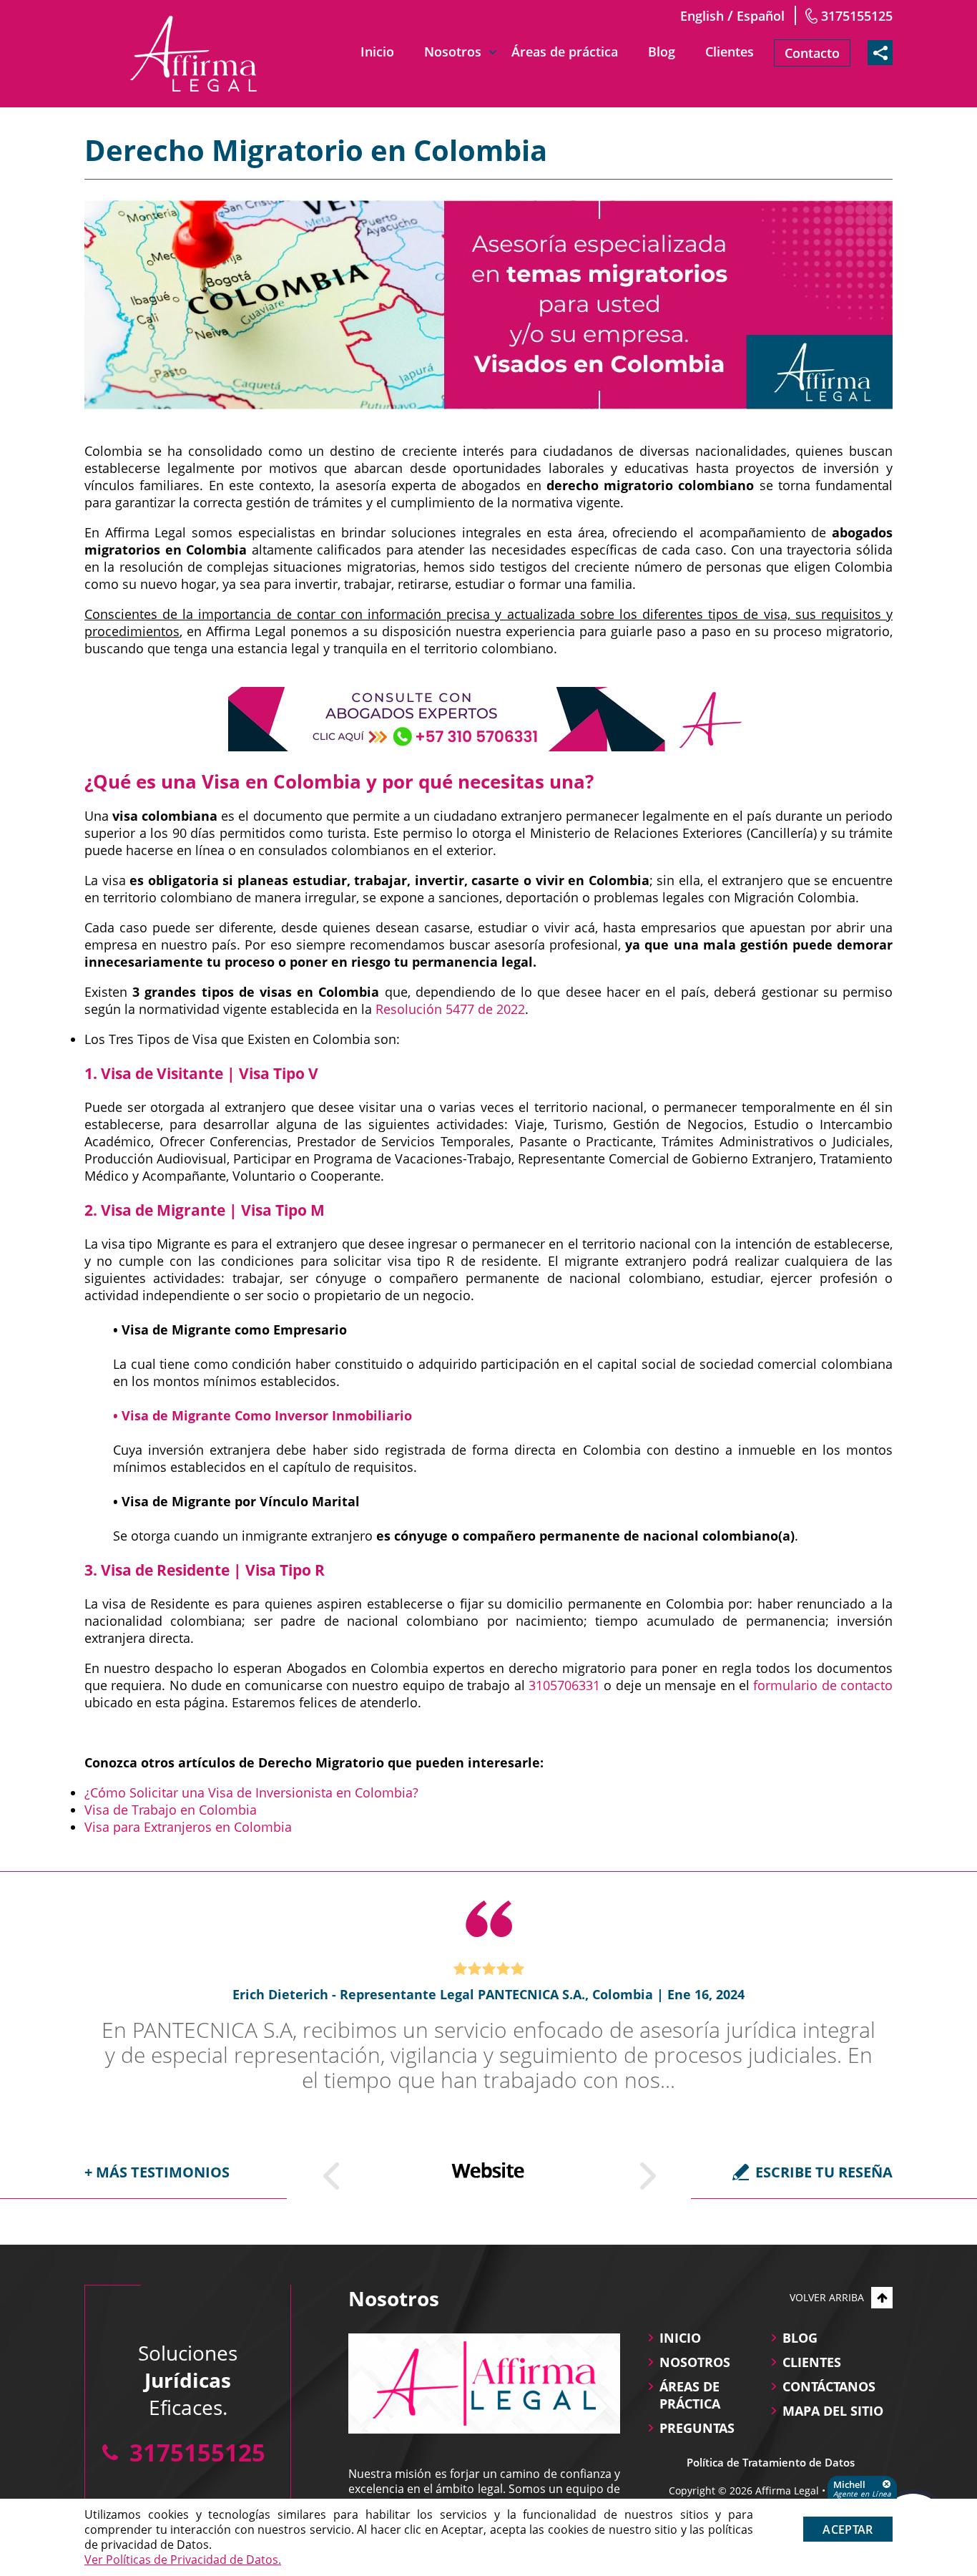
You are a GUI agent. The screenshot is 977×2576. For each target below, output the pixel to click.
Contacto (812, 53)
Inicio (377, 52)
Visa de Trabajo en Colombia (171, 1810)
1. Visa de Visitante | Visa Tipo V (201, 1073)
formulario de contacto (823, 1685)
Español (761, 16)
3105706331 (564, 1685)
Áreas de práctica (565, 52)
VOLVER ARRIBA (827, 2297)
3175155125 (857, 16)
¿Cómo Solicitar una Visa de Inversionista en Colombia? (251, 1792)
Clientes (730, 52)
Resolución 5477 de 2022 (450, 1009)
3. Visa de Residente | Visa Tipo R (205, 1570)
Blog (662, 52)
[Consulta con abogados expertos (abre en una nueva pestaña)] (488, 719)
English (702, 16)
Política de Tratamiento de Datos (771, 2462)
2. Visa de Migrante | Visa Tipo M (205, 1210)
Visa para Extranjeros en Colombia (188, 1827)
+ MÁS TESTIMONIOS (157, 2172)
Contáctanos (829, 2386)
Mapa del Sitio (833, 2411)
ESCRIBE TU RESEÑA (824, 2172)
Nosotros (453, 52)
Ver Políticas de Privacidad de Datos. (183, 2560)
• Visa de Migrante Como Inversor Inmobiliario (262, 1415)
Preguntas (697, 2428)
